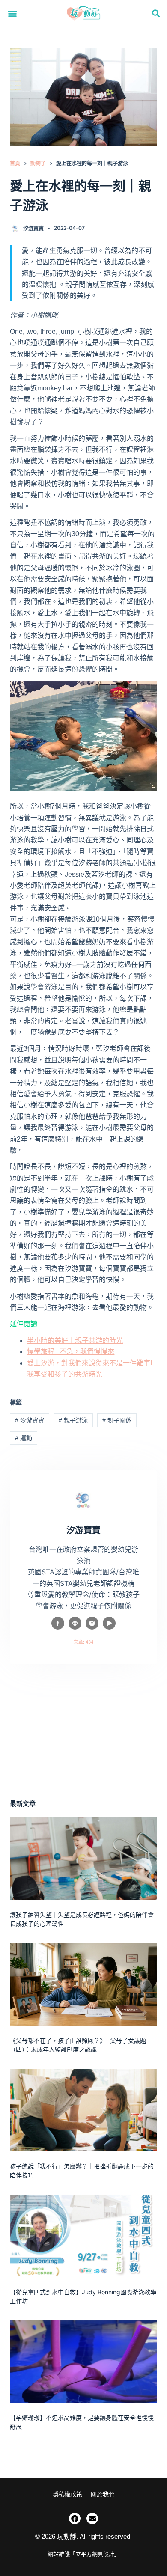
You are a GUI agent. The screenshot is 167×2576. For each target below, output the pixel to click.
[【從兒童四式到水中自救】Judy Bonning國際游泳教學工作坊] (83, 2236)
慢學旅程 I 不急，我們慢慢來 (71, 1352)
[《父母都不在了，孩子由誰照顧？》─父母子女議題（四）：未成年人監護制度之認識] (83, 1984)
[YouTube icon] (109, 1623)
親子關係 (117, 1420)
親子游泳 (73, 1420)
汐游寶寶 (30, 1420)
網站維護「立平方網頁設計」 (84, 2554)
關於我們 (103, 2494)
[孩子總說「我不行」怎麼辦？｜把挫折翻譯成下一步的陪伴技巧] (83, 2110)
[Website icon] (75, 1623)
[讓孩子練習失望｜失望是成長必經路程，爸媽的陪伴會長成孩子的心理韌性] (83, 1858)
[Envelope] (92, 2518)
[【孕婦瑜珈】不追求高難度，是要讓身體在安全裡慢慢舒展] (83, 2361)
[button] (13, 13)
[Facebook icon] (58, 1623)
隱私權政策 (67, 2494)
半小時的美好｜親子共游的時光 (75, 1340)
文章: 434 (83, 1642)
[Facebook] (75, 2518)
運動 (24, 1438)
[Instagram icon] (92, 1623)
